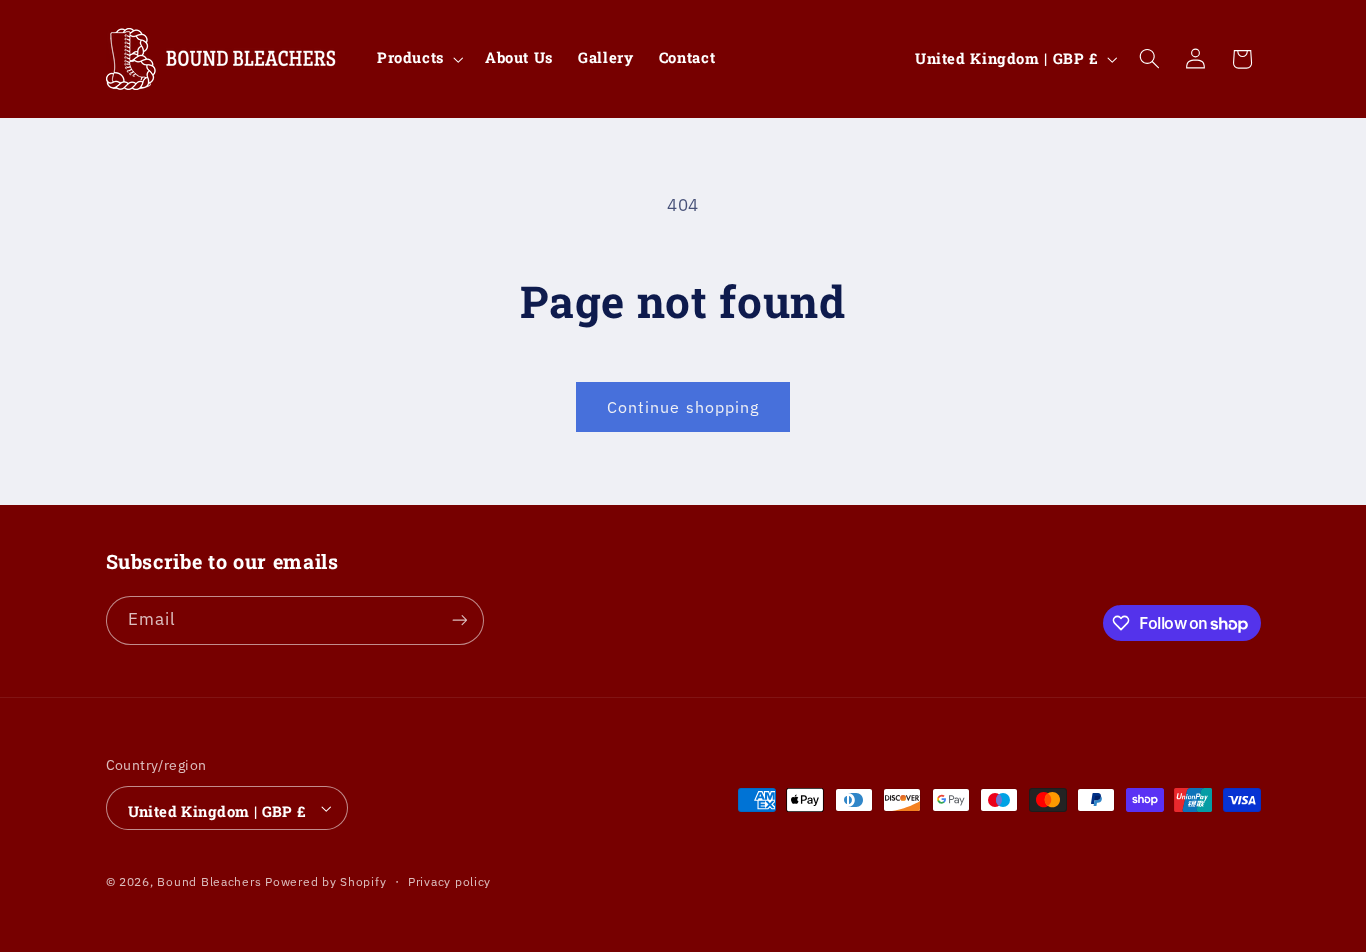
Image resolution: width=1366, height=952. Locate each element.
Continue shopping (683, 407)
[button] (418, 59)
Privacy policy (449, 881)
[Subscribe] (459, 620)
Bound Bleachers (209, 881)
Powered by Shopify (325, 881)
